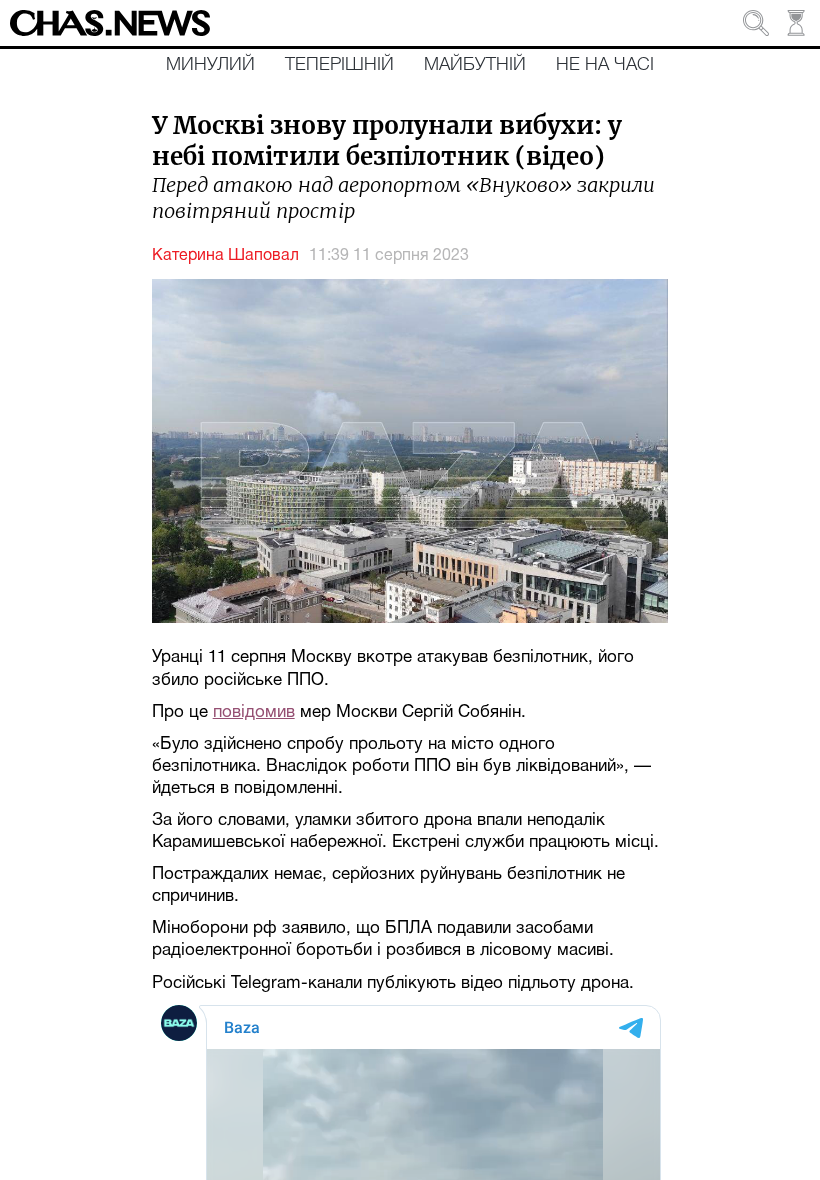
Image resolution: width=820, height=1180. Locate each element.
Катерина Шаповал (225, 256)
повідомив (254, 712)
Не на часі (605, 65)
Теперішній (339, 65)
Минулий (210, 65)
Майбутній (475, 65)
